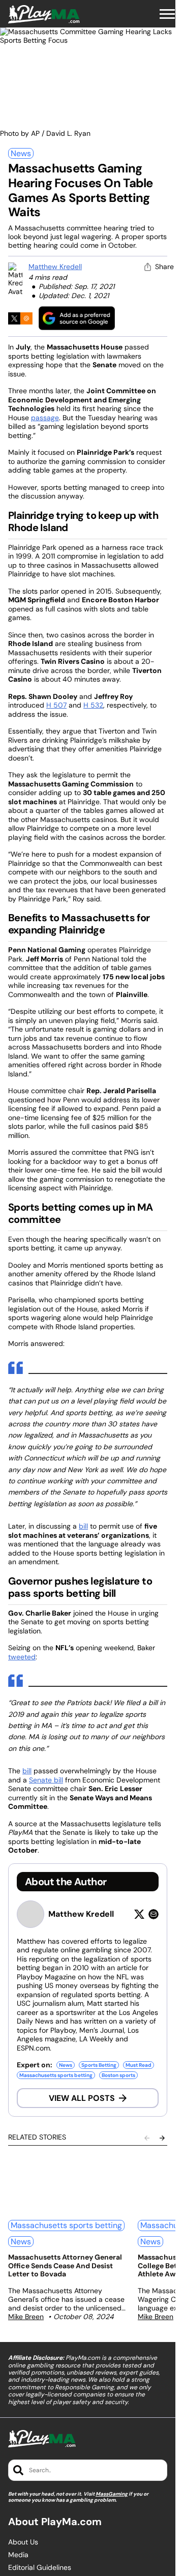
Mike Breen (26, 2317)
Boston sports (118, 2075)
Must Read (139, 2065)
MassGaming (112, 2494)
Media (18, 2555)
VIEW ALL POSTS (82, 2098)
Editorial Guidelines (40, 2568)
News (21, 153)
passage (45, 418)
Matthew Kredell (55, 267)
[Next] (162, 2138)
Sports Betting (99, 2065)
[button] (167, 14)
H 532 (93, 705)
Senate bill (46, 1780)
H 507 (56, 705)
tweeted (22, 1657)
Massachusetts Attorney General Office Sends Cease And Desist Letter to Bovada (65, 2266)
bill (83, 1526)
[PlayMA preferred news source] (77, 318)
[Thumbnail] (67, 2184)
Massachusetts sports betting (56, 2075)
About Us (23, 2542)
